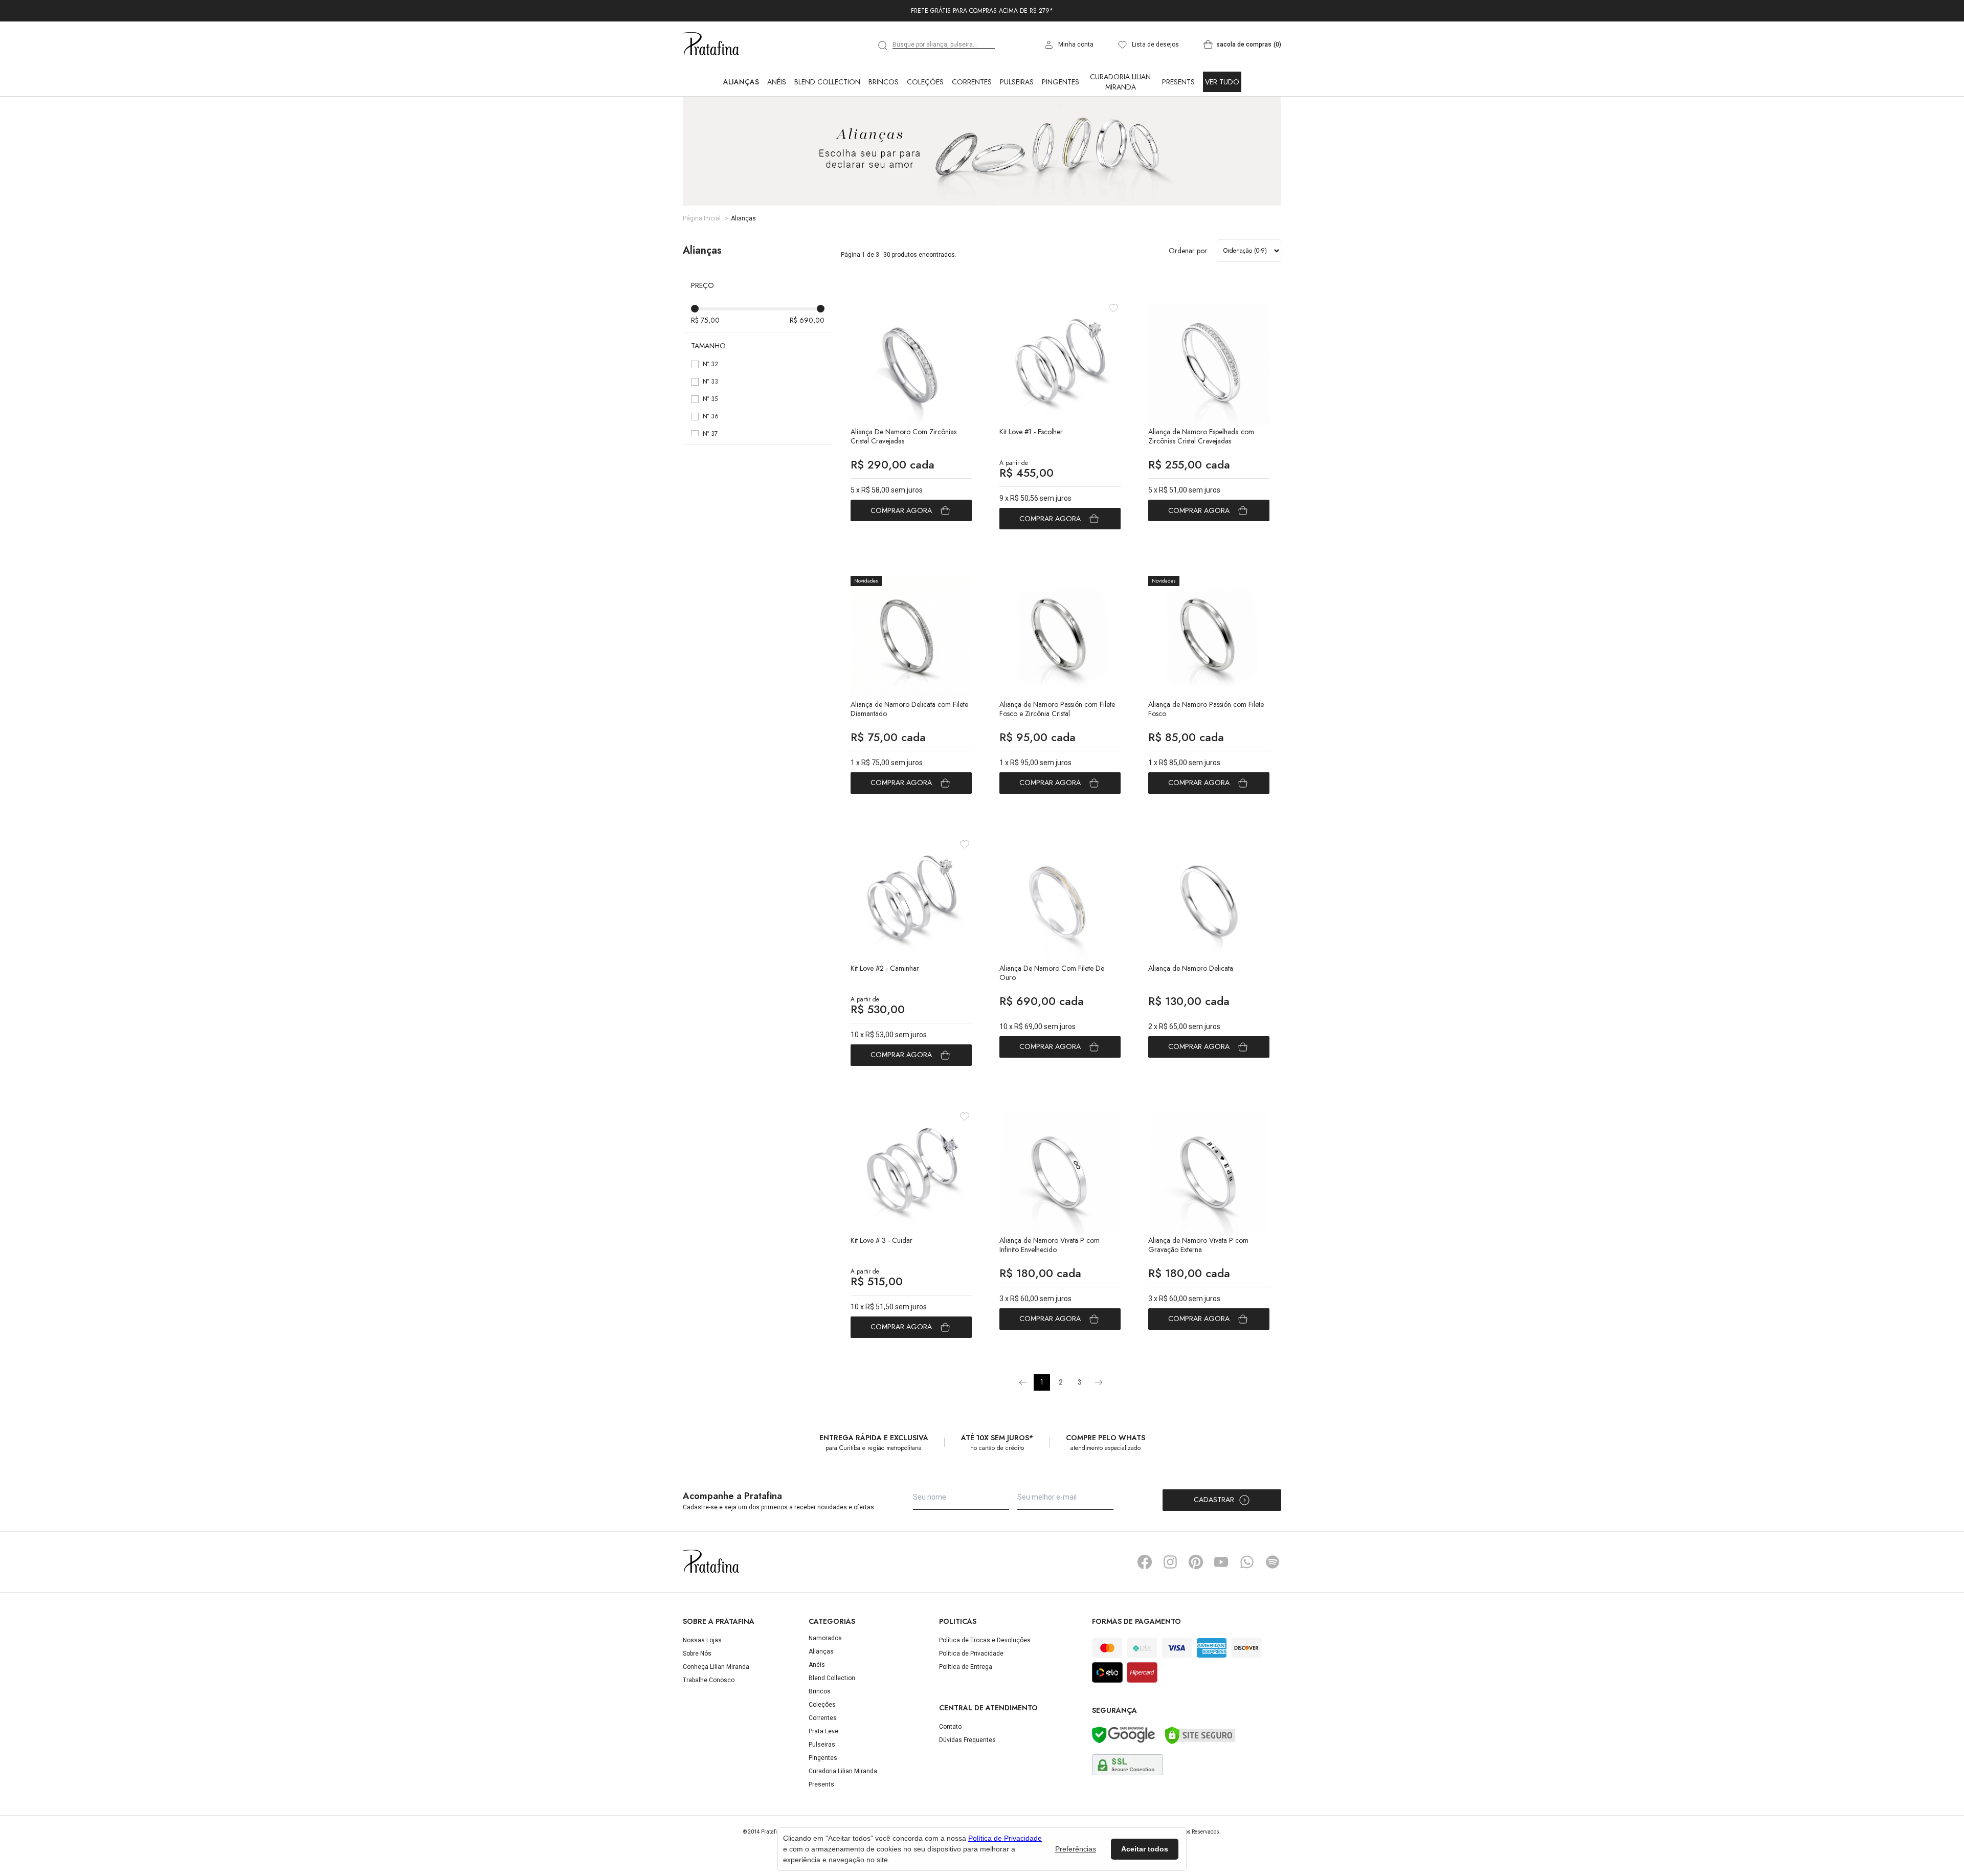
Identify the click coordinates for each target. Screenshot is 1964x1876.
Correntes (972, 127)
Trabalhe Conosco (709, 1725)
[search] (883, 91)
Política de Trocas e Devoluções (985, 1685)
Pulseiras (1017, 127)
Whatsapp (1247, 1607)
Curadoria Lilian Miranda (1120, 127)
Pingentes (1061, 127)
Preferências (1076, 1849)
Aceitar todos (1145, 1849)
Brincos (884, 127)
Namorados (825, 1683)
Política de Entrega (966, 1712)
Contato (950, 1772)
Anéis (777, 127)
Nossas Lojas (702, 1685)
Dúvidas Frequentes (967, 1785)
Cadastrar (1214, 1545)
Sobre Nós (697, 1699)
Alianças (741, 127)
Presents (1178, 127)
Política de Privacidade (971, 1699)
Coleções (925, 127)
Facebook (1145, 1607)
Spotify (1273, 1607)
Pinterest (1196, 1607)
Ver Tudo (1222, 127)
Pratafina (711, 90)
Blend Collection (827, 127)
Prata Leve (823, 1776)
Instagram (1170, 1607)
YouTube (1221, 1607)
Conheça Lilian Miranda (716, 1712)
